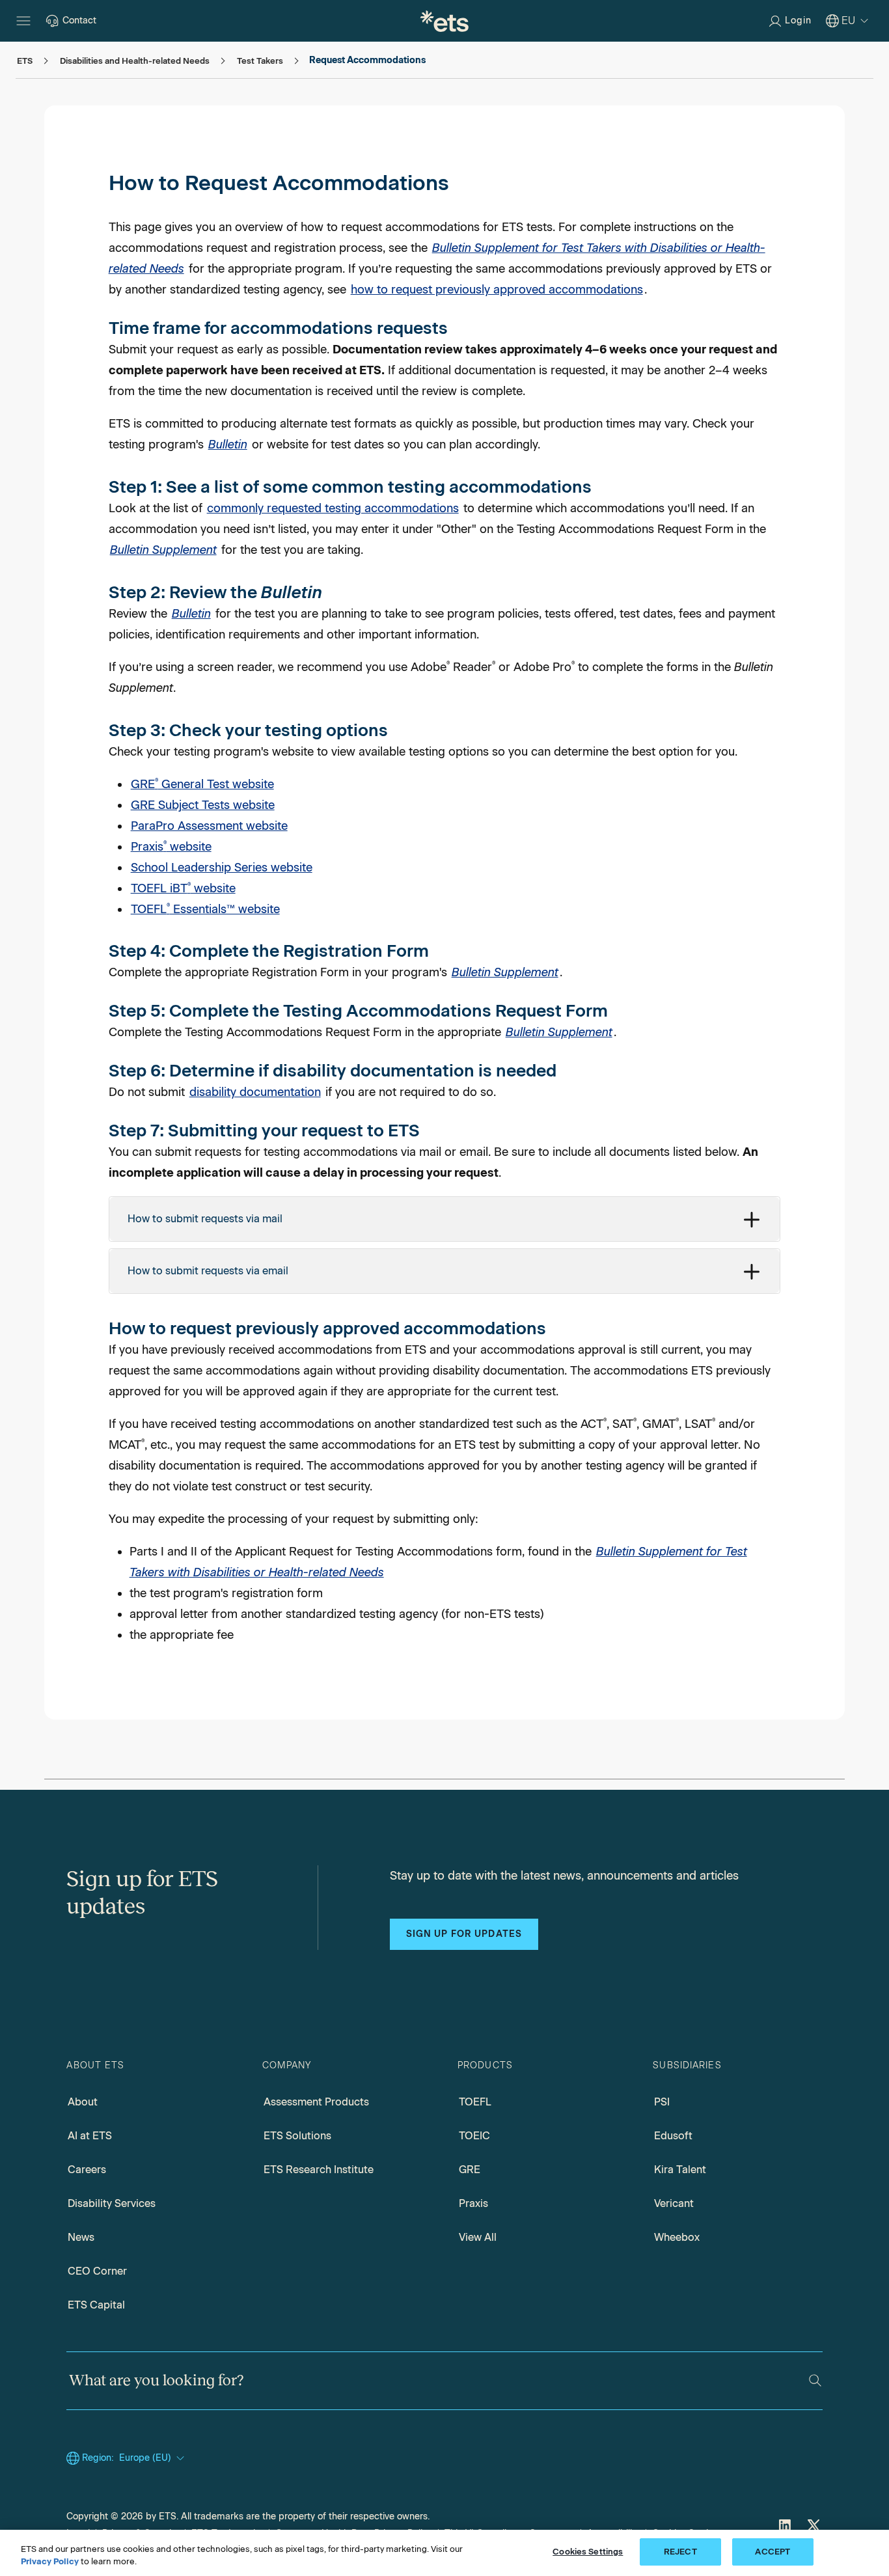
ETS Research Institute (319, 2170)
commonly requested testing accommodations (333, 508)
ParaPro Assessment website (209, 826)
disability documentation (255, 1092)
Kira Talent (680, 2170)
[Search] (815, 2380)
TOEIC (474, 2136)
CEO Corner (97, 2271)
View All (478, 2237)
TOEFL (475, 2102)
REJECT (680, 2552)
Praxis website (171, 847)
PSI (662, 2102)
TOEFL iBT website (183, 888)
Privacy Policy (50, 2562)
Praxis (473, 2203)
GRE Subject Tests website (203, 805)
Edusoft (673, 2136)
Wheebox (677, 2237)
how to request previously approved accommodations (497, 290)
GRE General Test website (202, 784)
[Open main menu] (23, 21)
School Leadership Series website (222, 868)
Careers (87, 2170)
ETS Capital (96, 2305)
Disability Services (112, 2203)
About (83, 2102)
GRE (470, 2170)
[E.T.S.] (444, 21)
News (81, 2237)
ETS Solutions (297, 2136)
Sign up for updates (464, 1934)
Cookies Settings (588, 2552)
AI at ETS (90, 2136)
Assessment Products (316, 2102)
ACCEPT (773, 2552)
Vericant (674, 2203)
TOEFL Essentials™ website (205, 909)
